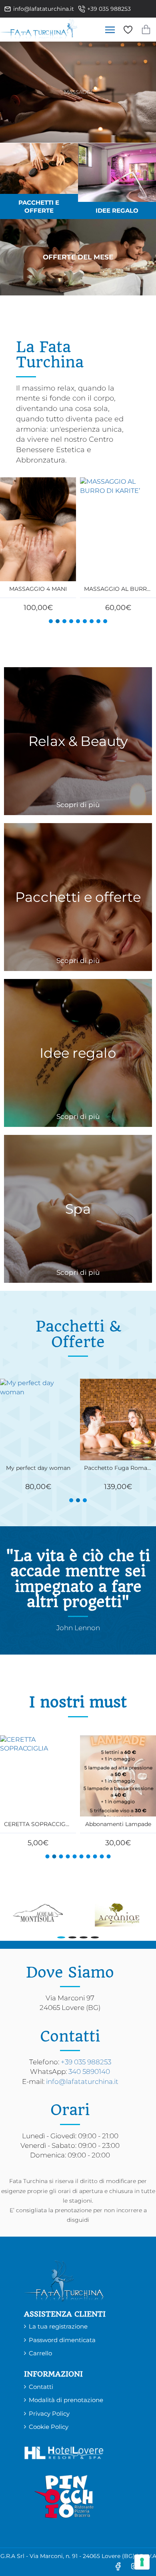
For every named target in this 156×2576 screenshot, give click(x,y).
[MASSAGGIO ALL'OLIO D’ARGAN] (118, 529)
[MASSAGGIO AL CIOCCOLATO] (38, 529)
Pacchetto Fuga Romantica (38, 1468)
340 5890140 (89, 2072)
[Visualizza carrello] (146, 30)
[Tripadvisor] (150, 2566)
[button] (51, 621)
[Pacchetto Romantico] (118, 1419)
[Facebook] (118, 2566)
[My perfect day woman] (38, 1776)
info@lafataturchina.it (82, 2082)
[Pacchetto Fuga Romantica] (38, 1419)
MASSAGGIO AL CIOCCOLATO (38, 589)
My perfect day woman (38, 1824)
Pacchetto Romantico (118, 1468)
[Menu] (110, 30)
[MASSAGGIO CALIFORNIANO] (118, 1776)
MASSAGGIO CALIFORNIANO (118, 1824)
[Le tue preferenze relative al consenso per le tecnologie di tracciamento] (142, 2562)
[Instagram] (134, 2566)
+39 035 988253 (86, 2062)
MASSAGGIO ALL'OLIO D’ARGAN (118, 589)
